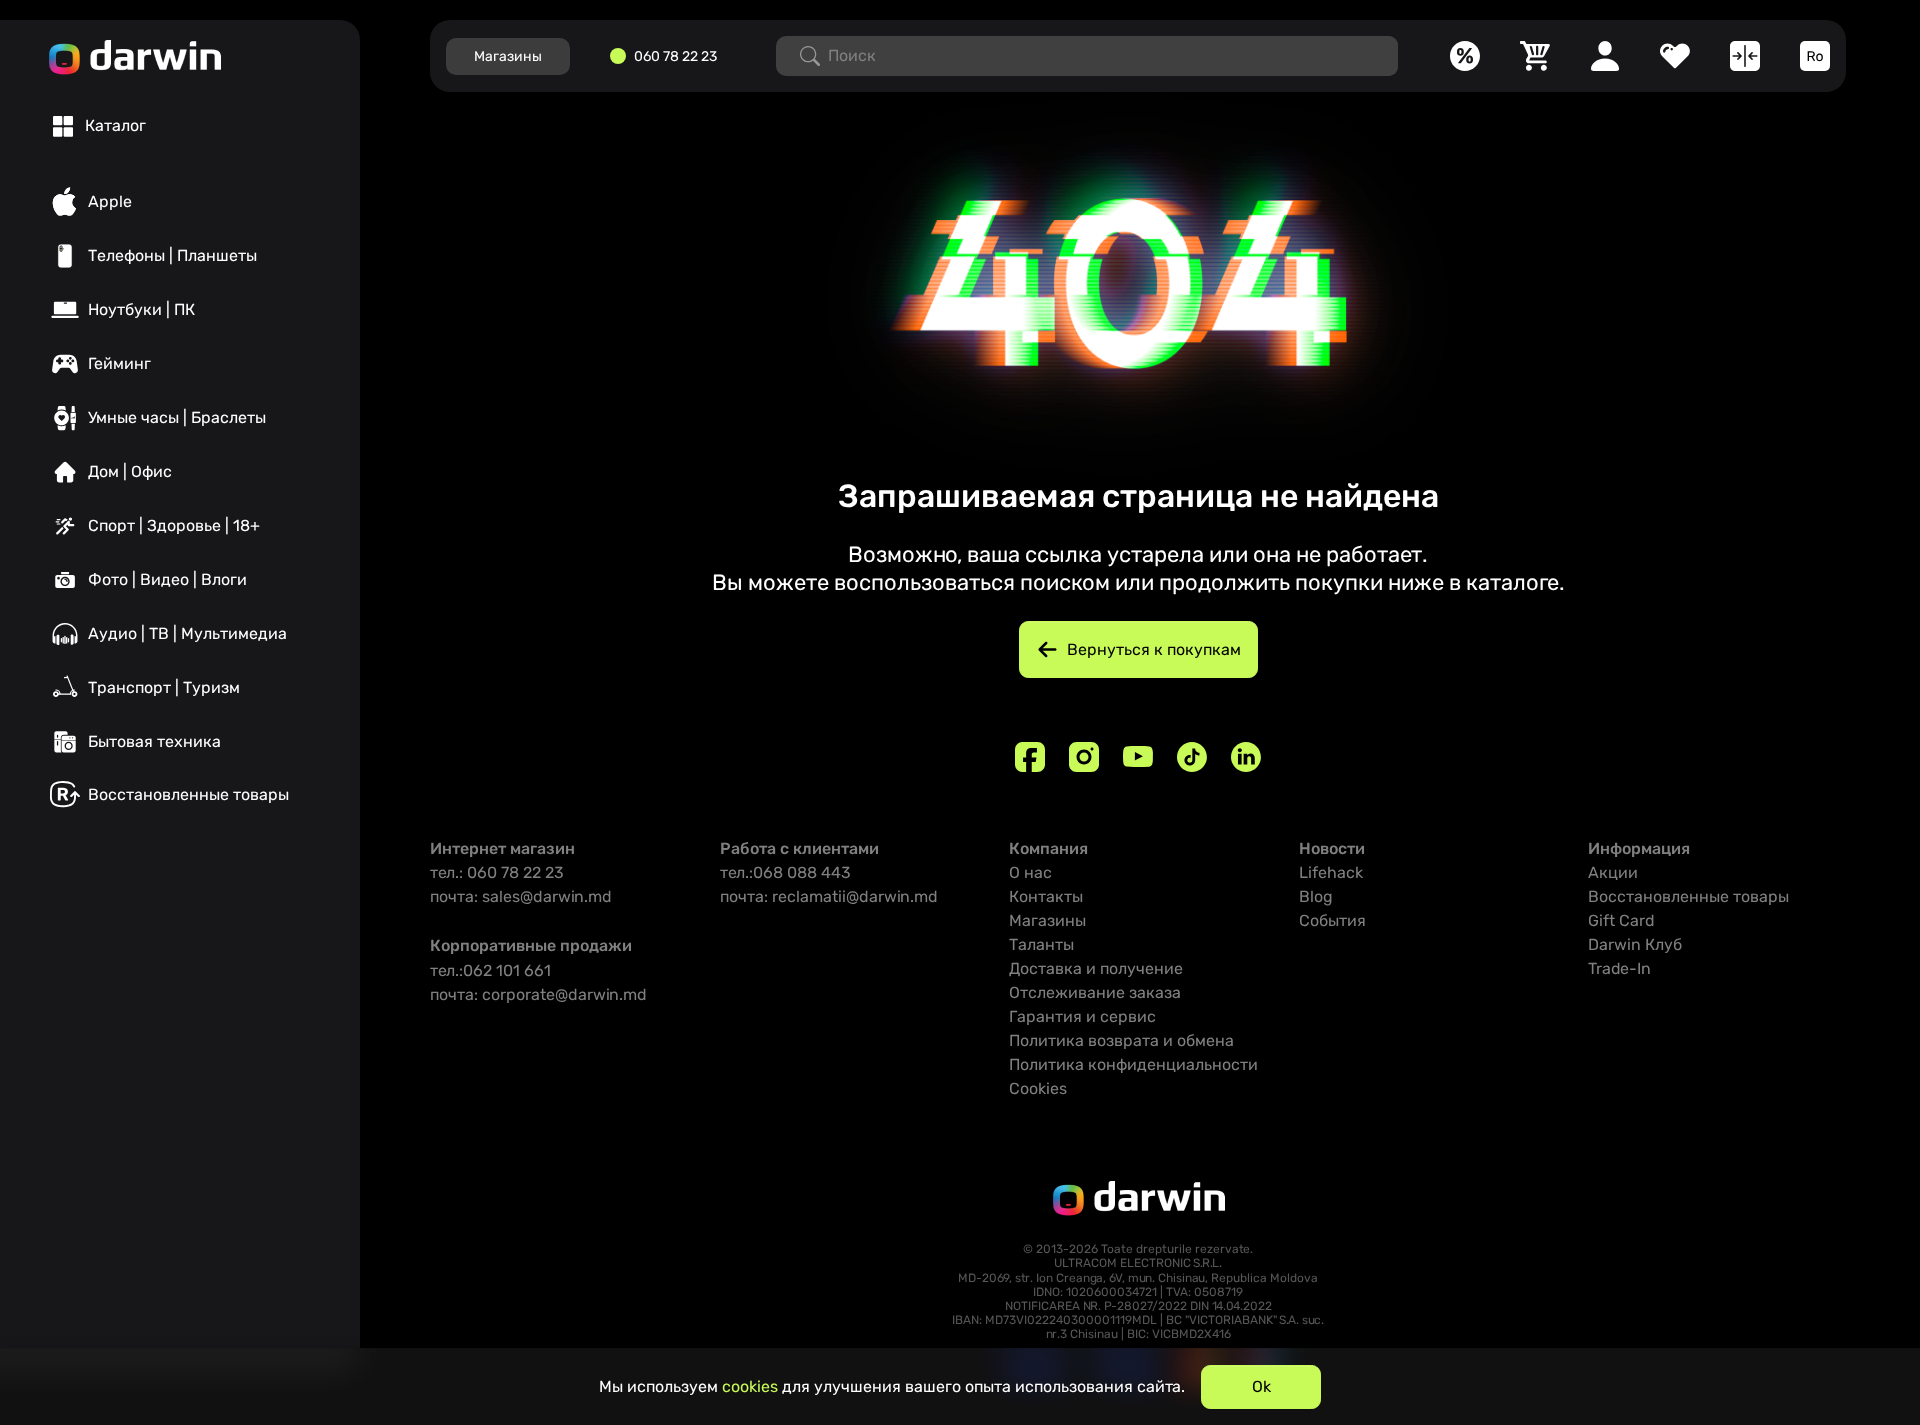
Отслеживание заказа (1095, 992)
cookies (750, 1386)
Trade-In (1619, 968)
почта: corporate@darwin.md (538, 994)
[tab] (99, 126)
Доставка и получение (1096, 968)
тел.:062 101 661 (490, 970)
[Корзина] (1535, 56)
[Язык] (1815, 56)
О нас (1030, 872)
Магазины (1047, 920)
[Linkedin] (1246, 757)
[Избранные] (1675, 56)
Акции (1613, 872)
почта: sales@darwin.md (521, 896)
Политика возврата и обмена (1121, 1040)
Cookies (1038, 1088)
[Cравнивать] (1745, 56)
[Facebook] (1030, 757)
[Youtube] (1138, 757)
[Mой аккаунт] (1605, 56)
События (1332, 920)
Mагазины (508, 56)
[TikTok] (1192, 757)
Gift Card (1621, 920)
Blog (1316, 896)
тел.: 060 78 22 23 (497, 872)
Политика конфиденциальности (1133, 1064)
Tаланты (1041, 944)
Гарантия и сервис (1082, 1016)
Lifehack (1331, 872)
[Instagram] (1084, 757)
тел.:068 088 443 (785, 872)
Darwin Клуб (1635, 944)
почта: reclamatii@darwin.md (829, 896)
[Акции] (1465, 56)
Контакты (1046, 896)
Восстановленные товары (1688, 896)
